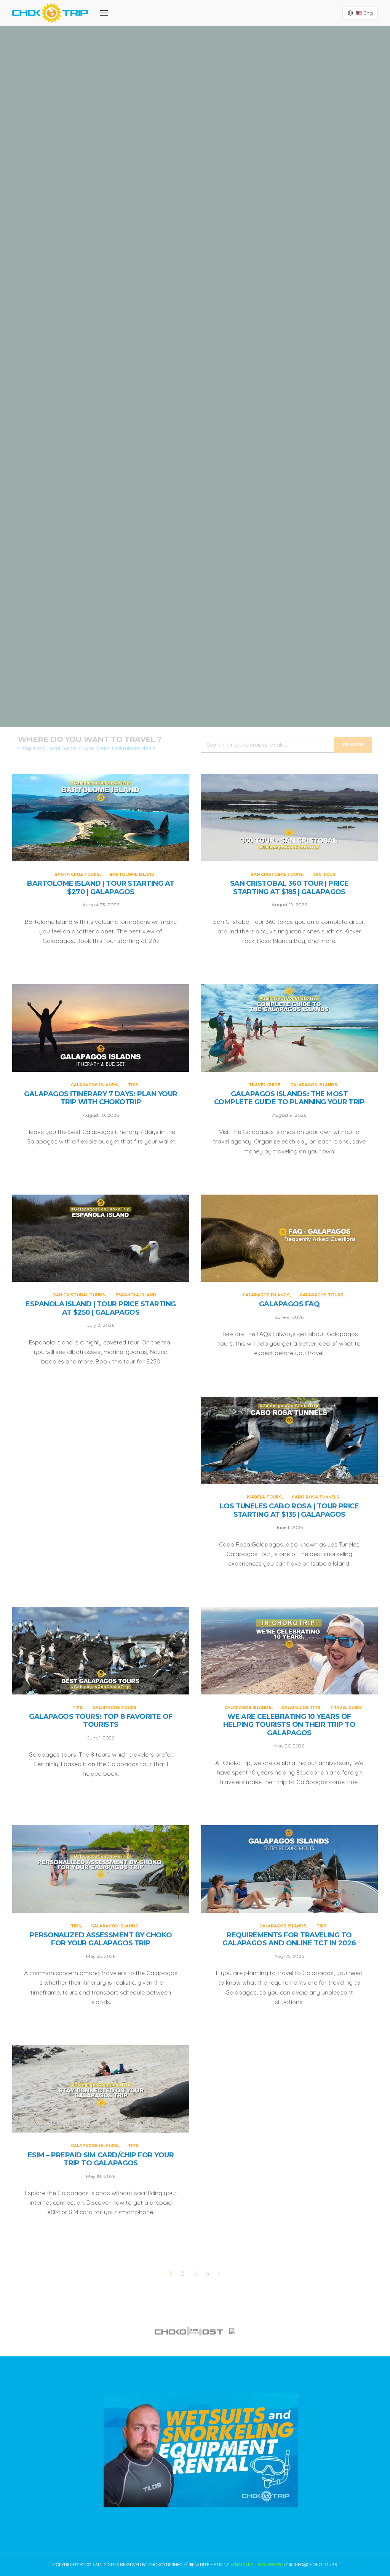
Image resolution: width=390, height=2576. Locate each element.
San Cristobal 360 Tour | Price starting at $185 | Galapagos (195, 302)
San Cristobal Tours (181, 272)
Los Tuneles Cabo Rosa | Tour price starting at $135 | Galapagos (289, 1510)
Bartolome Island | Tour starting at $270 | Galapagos (195, 127)
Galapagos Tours (322, 1295)
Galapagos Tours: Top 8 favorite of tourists (101, 1721)
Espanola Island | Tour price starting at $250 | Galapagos (101, 1308)
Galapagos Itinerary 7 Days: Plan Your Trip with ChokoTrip (195, 478)
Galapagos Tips (301, 1708)
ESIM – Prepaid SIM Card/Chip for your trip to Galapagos (101, 2159)
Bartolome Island (219, 96)
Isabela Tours (264, 1497)
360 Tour (221, 272)
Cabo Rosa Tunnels (316, 1497)
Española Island (136, 1295)
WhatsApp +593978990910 (257, 2565)
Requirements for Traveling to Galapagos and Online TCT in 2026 (289, 1939)
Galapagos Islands (186, 447)
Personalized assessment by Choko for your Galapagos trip (101, 1939)
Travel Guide (172, 614)
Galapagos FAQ (289, 1304)
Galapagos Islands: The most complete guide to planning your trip (195, 653)
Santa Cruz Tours (171, 96)
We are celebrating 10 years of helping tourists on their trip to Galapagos (289, 1725)
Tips (218, 447)
